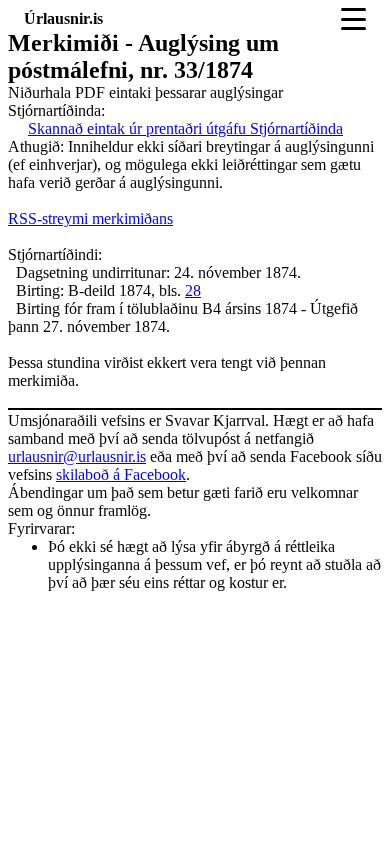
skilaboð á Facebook (121, 474)
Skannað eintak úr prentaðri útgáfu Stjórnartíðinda (185, 128)
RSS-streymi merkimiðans (90, 218)
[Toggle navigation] (353, 19)
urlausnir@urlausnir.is (77, 456)
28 (193, 290)
